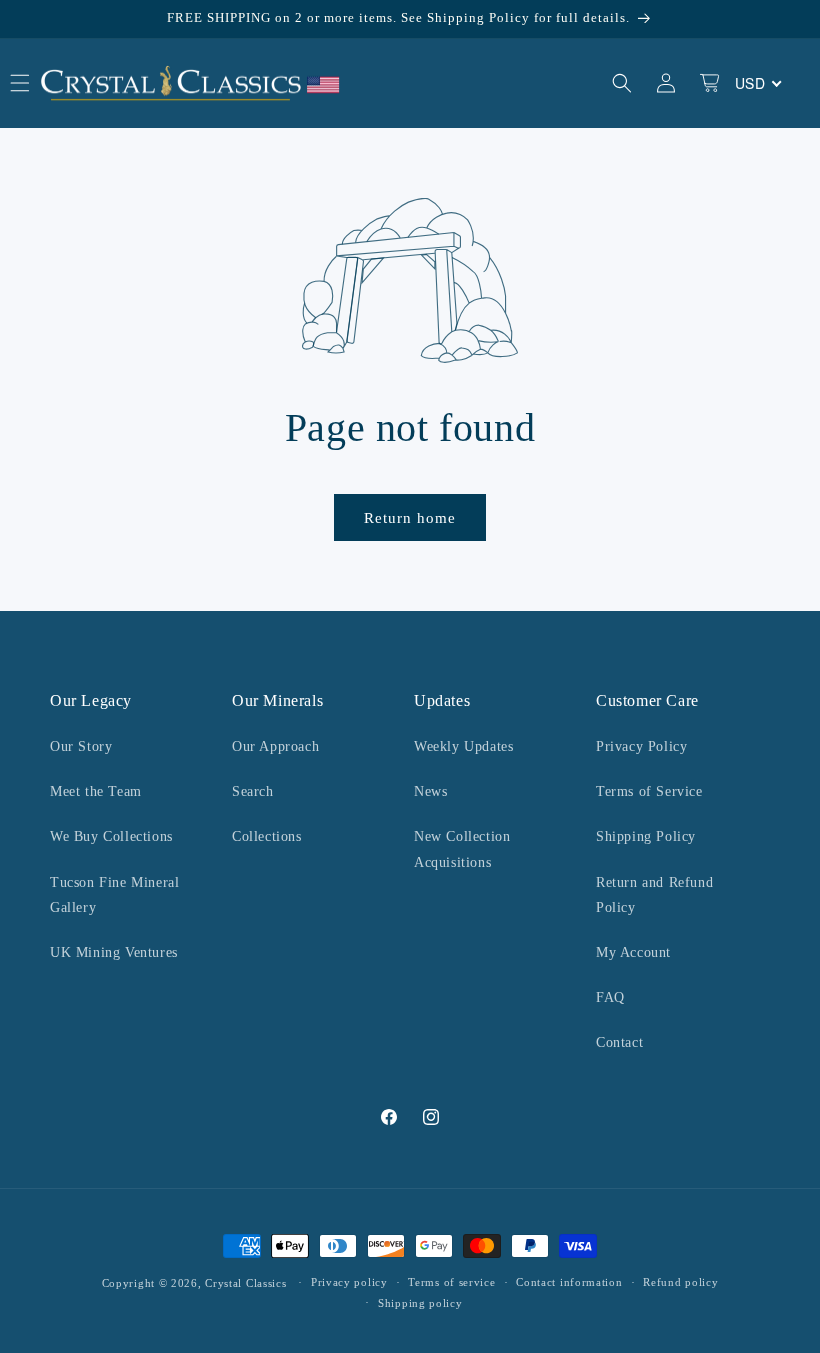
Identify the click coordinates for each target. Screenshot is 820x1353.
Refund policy (680, 1282)
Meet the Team (96, 791)
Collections (267, 836)
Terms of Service (649, 791)
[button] (622, 83)
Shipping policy (420, 1303)
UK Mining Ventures (114, 952)
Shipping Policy (646, 836)
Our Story (81, 746)
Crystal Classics (245, 1283)
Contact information (569, 1282)
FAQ (610, 997)
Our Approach (275, 746)
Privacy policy (349, 1282)
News (430, 791)
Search (253, 791)
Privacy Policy (641, 746)
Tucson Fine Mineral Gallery (114, 895)
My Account (633, 952)
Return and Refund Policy (654, 895)
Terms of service (451, 1282)
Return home (410, 518)
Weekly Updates (463, 746)
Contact (619, 1042)
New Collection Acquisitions (462, 849)
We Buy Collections (111, 836)
